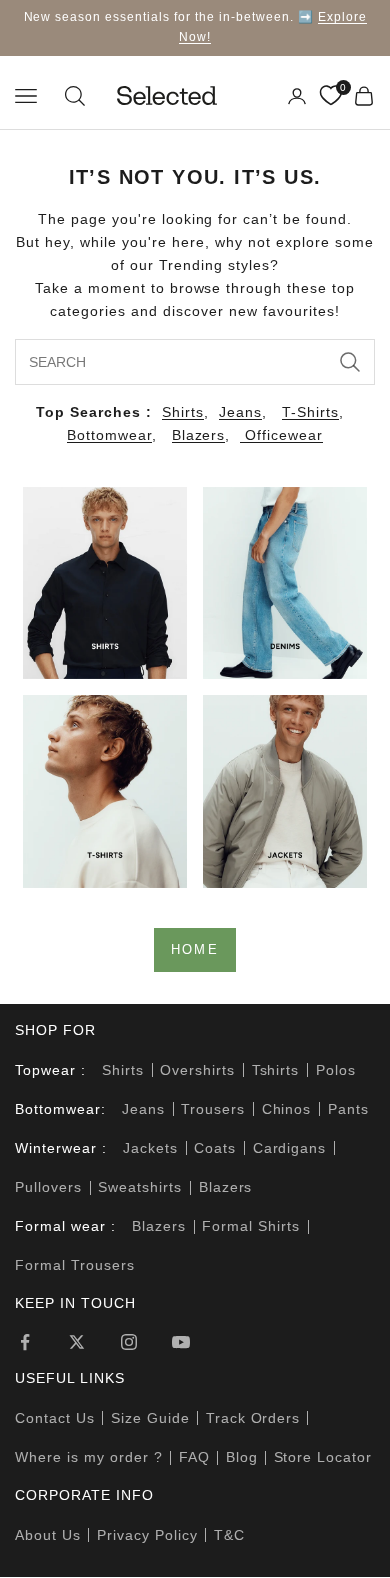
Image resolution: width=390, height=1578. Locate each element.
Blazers (199, 435)
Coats (215, 1148)
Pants (348, 1109)
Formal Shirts (251, 1226)
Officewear (281, 435)
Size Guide (150, 1418)
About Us (48, 1535)
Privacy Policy (147, 1535)
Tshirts (276, 1070)
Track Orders (253, 1418)
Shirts (183, 412)
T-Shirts (310, 412)
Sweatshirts (140, 1187)
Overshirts (197, 1070)
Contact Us (55, 1418)
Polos (336, 1070)
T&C (229, 1535)
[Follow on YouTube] (181, 1342)
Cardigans (290, 1148)
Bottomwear (109, 435)
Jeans (240, 412)
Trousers (213, 1109)
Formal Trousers (75, 1265)
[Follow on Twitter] (77, 1342)
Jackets (150, 1148)
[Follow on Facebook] (25, 1342)
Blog (242, 1457)
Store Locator (323, 1457)
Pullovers (48, 1187)
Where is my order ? (89, 1457)
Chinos (287, 1109)
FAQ (194, 1457)
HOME (195, 949)
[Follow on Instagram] (129, 1342)
